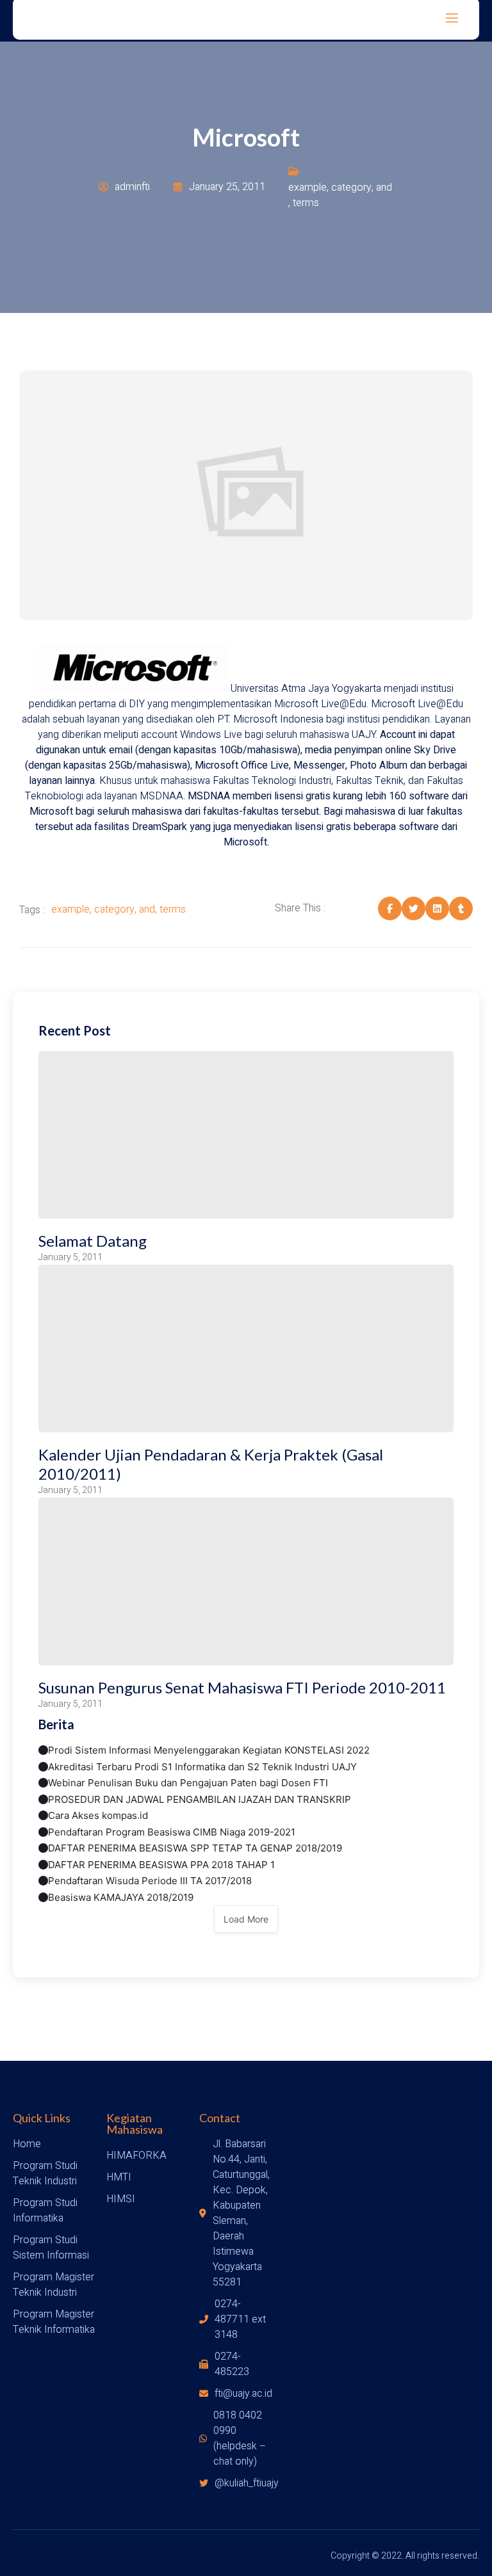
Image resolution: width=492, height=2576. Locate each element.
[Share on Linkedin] (437, 908)
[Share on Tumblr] (461, 908)
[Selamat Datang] (246, 1135)
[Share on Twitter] (414, 908)
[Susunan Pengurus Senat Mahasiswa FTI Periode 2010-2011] (246, 1581)
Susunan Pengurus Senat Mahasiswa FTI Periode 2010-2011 (242, 1687)
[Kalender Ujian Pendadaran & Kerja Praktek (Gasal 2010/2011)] (246, 1348)
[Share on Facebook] (390, 908)
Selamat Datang (93, 1241)
